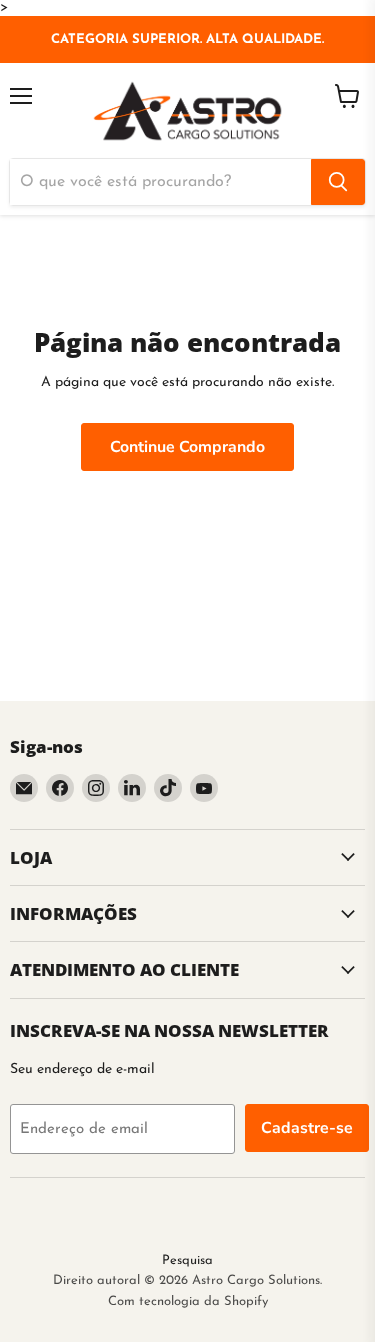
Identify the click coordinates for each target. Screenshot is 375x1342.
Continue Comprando (187, 447)
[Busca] (338, 182)
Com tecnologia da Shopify (188, 1301)
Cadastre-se (307, 1128)
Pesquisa (187, 1260)
